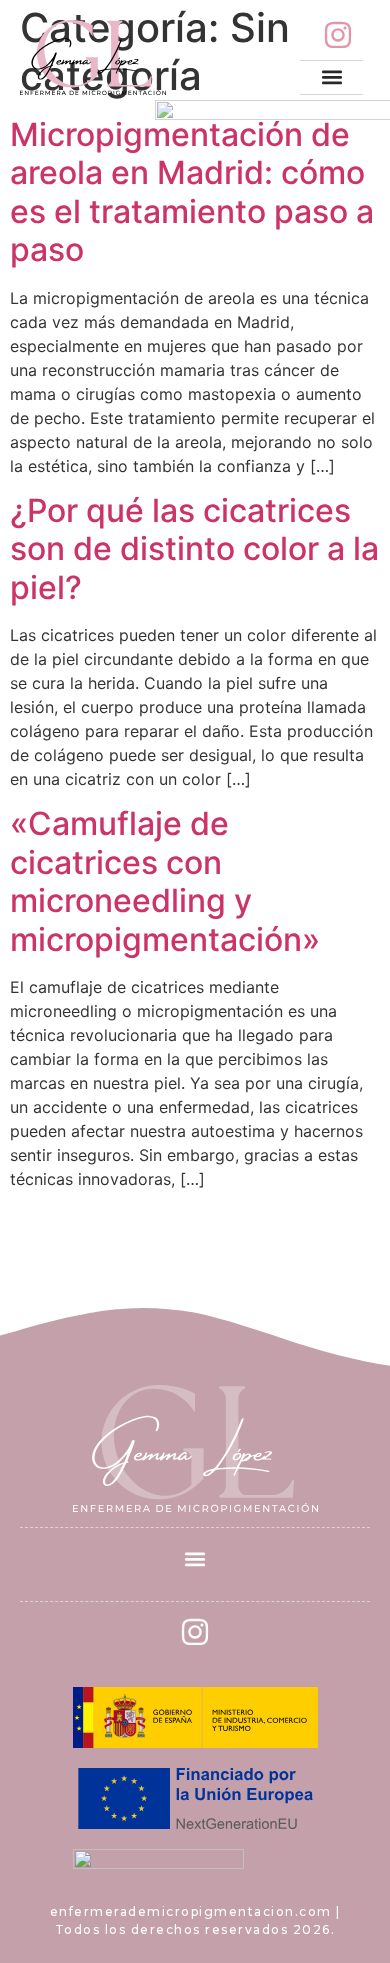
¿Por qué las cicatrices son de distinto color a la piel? (194, 549)
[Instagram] (338, 35)
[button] (331, 77)
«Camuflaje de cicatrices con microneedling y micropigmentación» (165, 881)
